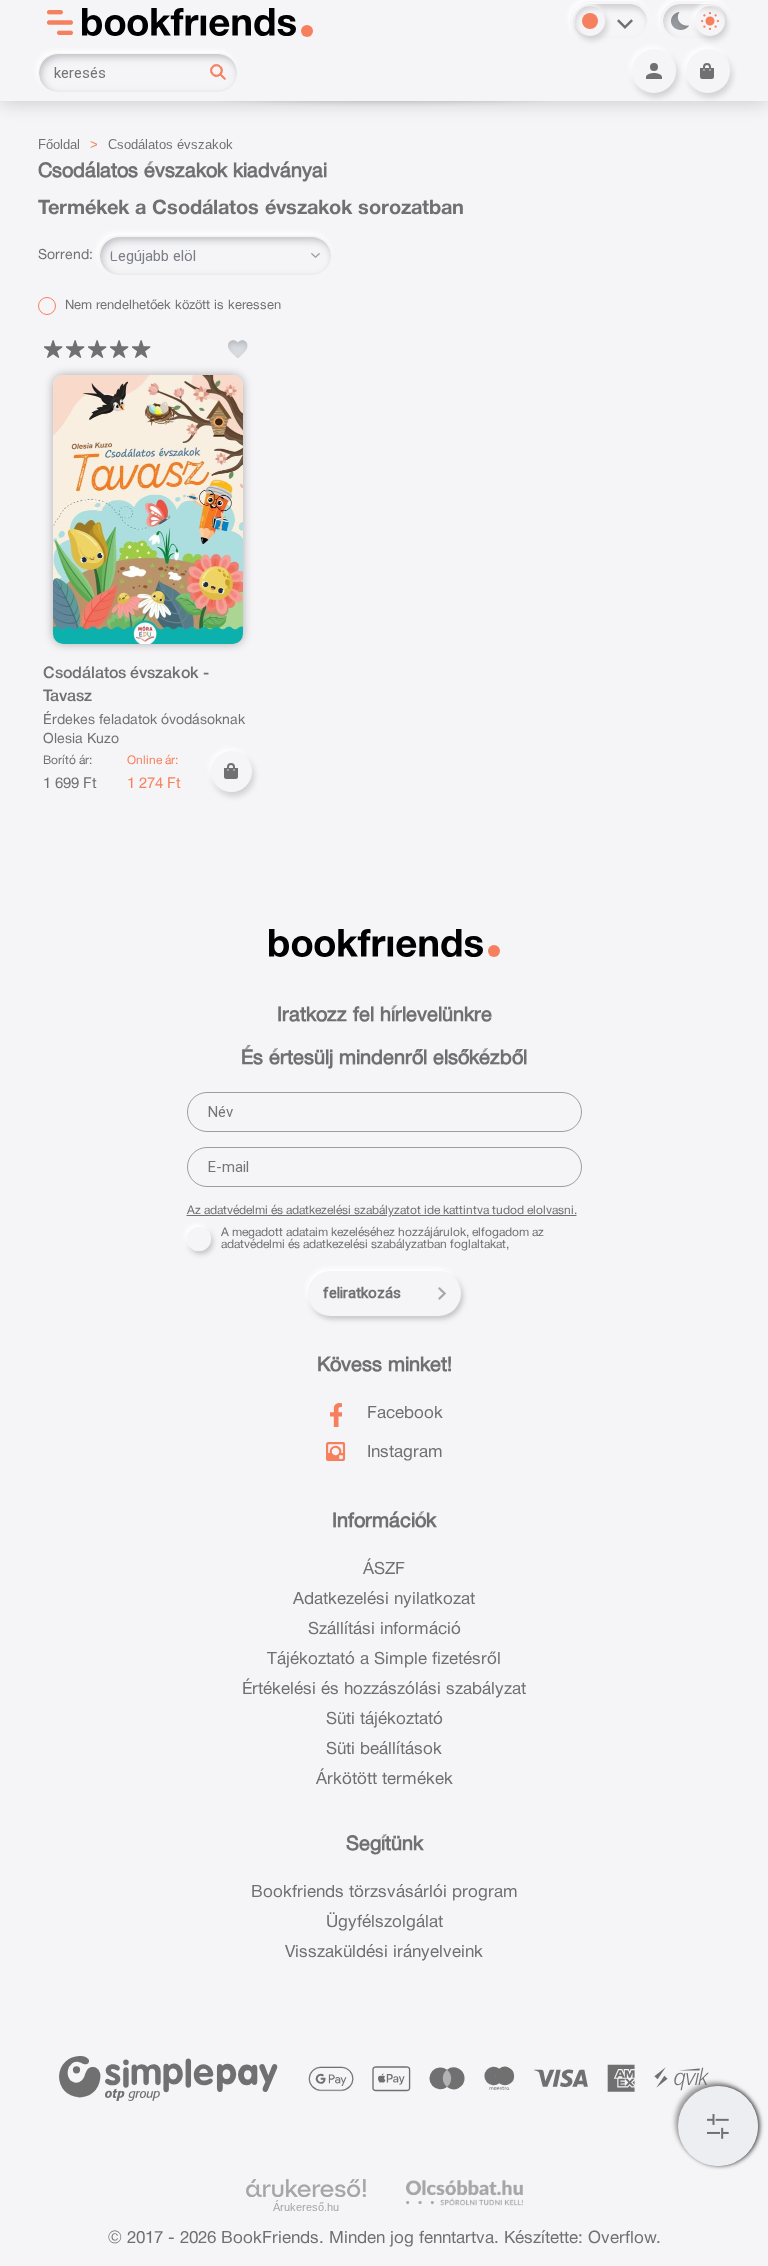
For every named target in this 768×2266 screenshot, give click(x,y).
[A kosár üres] (708, 71)
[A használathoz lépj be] (238, 349)
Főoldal (59, 144)
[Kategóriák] (718, 2126)
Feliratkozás (362, 1293)
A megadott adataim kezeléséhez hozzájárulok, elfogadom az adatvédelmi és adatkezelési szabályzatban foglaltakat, (382, 1238)
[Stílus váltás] (590, 21)
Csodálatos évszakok (170, 144)
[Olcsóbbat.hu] (464, 2192)
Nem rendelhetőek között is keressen (171, 306)
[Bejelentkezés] (654, 71)
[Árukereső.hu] (306, 2189)
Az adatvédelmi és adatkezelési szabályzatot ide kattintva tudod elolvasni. (382, 1210)
